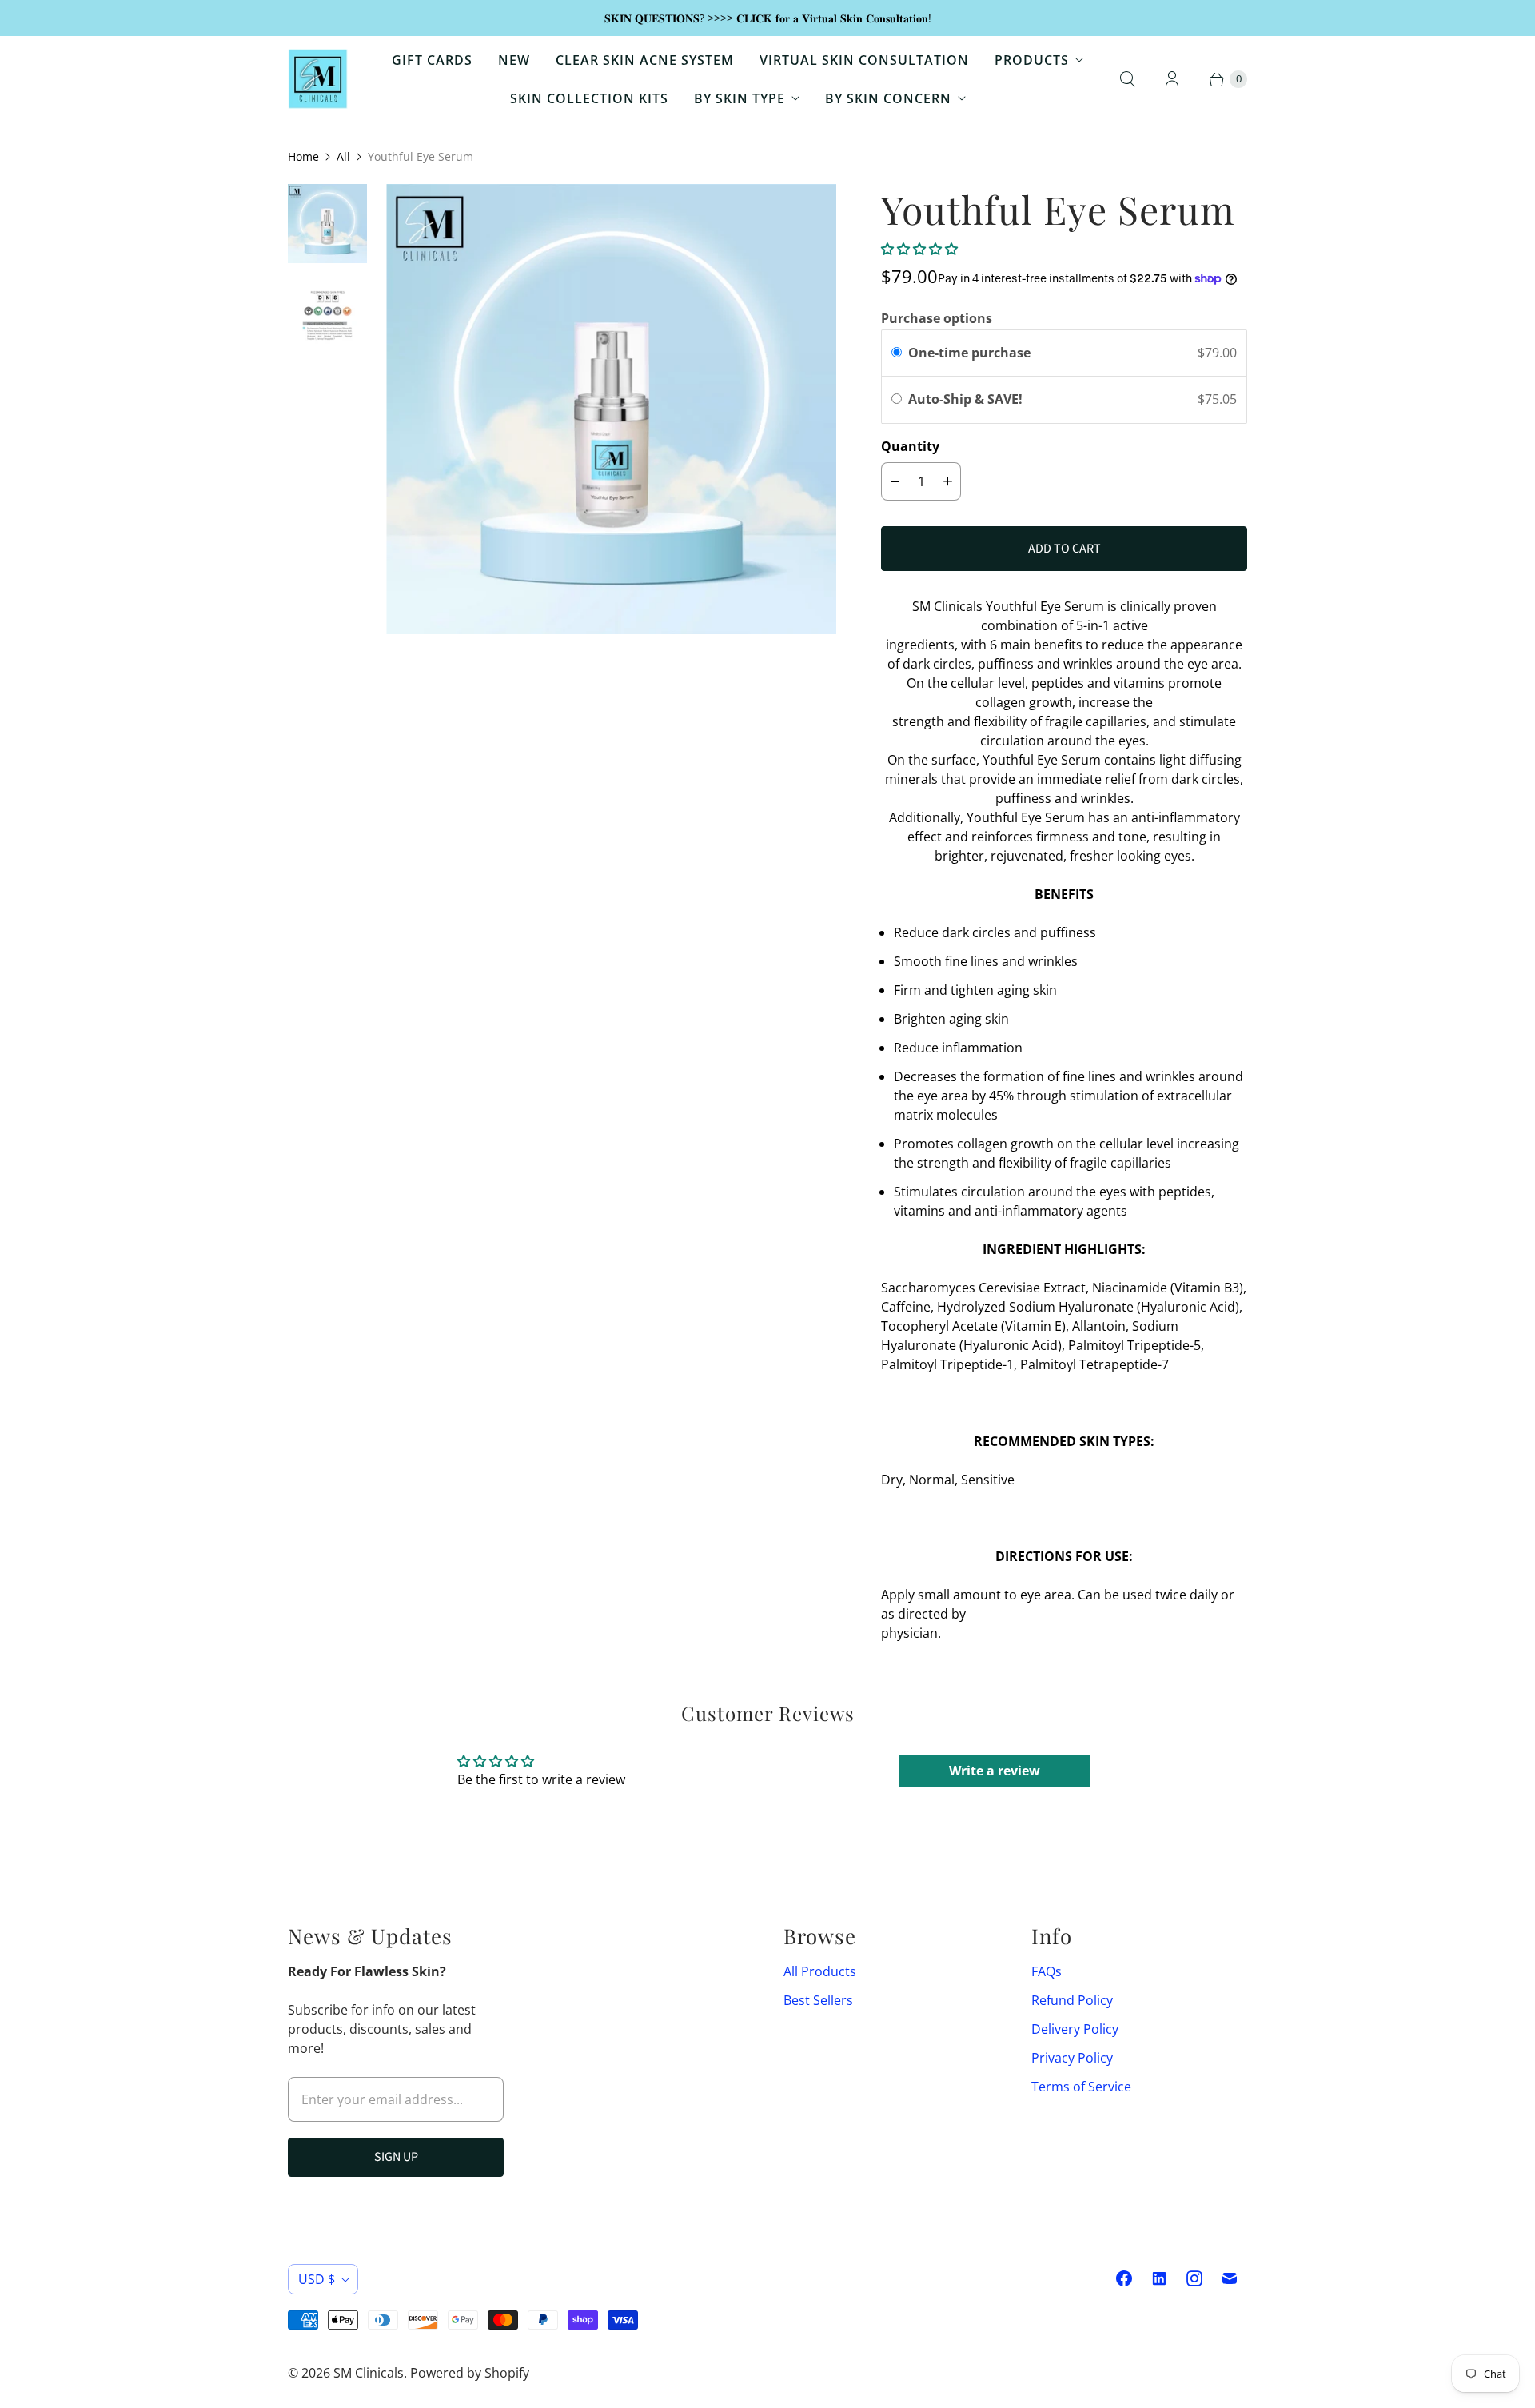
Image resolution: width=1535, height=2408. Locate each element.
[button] (919, 249)
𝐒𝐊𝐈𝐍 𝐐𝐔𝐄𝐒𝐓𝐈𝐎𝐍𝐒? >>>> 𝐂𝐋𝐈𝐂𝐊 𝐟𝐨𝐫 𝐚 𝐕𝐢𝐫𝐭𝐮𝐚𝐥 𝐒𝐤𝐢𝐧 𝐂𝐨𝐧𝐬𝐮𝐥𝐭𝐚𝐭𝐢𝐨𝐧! (768, 18)
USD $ (317, 2279)
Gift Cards (432, 60)
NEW (514, 60)
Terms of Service (1081, 2087)
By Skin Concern (888, 98)
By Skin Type (740, 98)
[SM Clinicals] (318, 79)
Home (303, 156)
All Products (820, 1971)
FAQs (1047, 1971)
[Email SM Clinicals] (1230, 2278)
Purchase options (937, 318)
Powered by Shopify (470, 2373)
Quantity (910, 446)
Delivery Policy (1075, 2029)
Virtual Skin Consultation (864, 60)
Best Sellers (818, 2000)
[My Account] (1172, 79)
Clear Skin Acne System (645, 60)
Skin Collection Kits (589, 98)
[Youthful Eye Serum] (611, 409)
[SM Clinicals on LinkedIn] (1159, 2278)
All (343, 156)
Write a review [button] (995, 1771)
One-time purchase (969, 353)
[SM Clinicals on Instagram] (1194, 2278)
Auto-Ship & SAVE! (967, 399)
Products (1032, 60)
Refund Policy (1072, 2000)
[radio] (897, 353)
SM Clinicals (369, 2373)
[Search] (1127, 79)
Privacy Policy (1072, 2058)
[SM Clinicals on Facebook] (1124, 2278)
